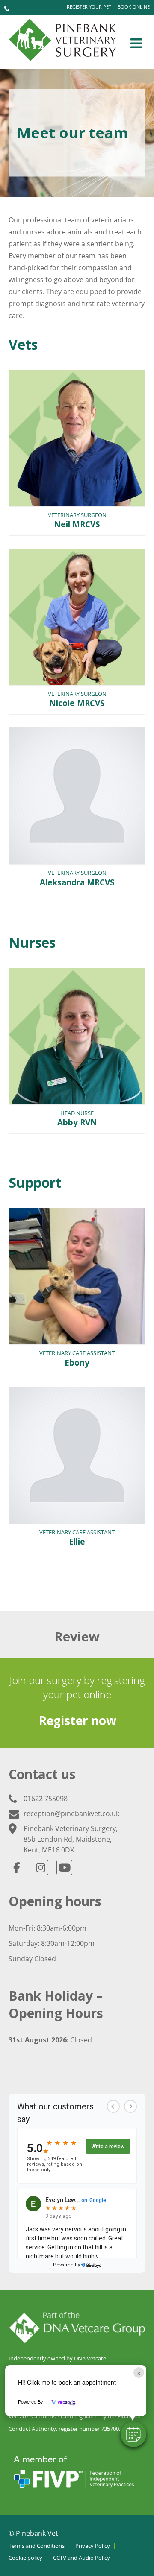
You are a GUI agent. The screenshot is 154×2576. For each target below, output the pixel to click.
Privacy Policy (93, 2546)
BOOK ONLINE (134, 7)
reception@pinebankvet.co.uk (71, 1814)
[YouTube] (64, 1868)
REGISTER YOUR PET (89, 7)
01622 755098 (46, 1799)
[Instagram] (40, 1868)
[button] (133, 2434)
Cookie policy (25, 2558)
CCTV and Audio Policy (81, 2558)
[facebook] (16, 1868)
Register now (77, 1720)
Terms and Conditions (37, 2546)
